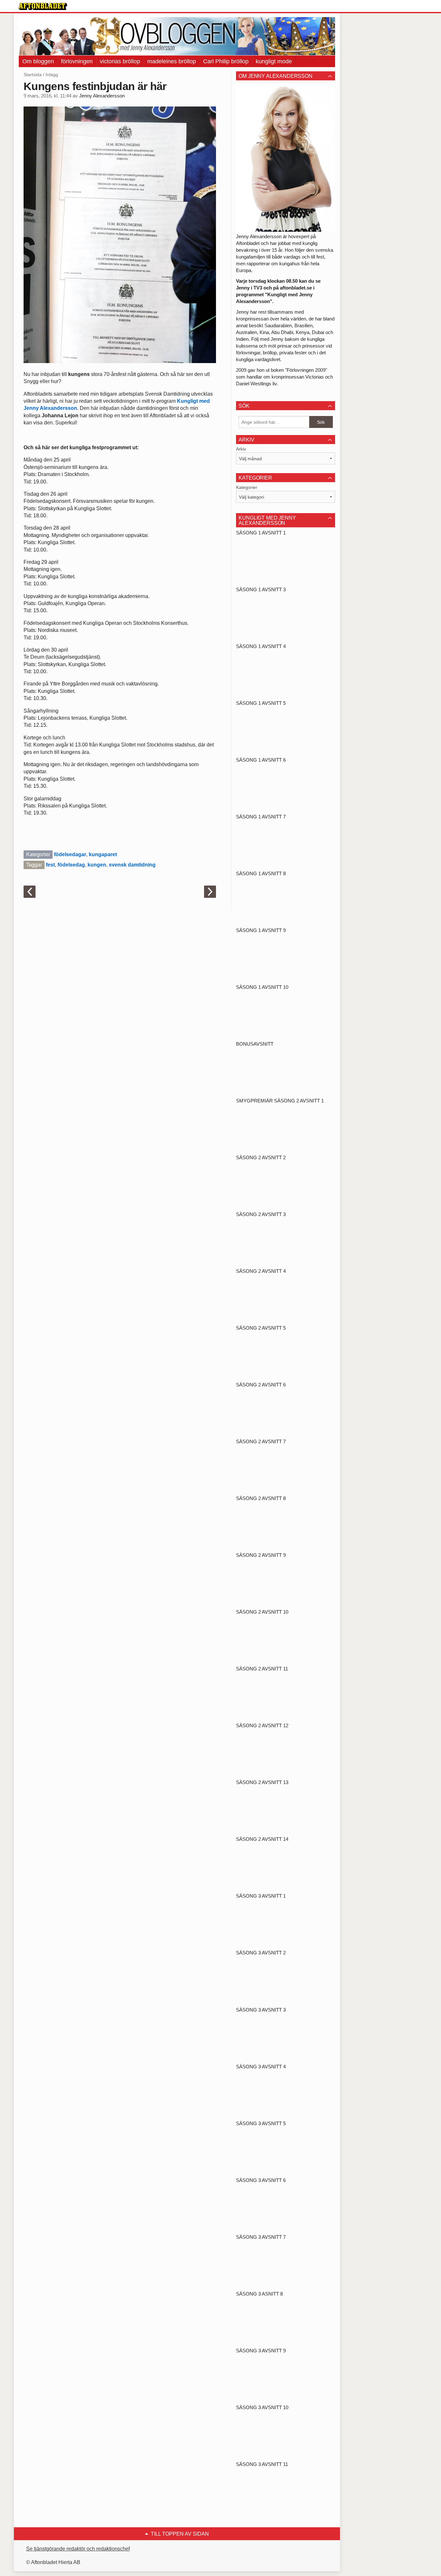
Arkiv (241, 449)
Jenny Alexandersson (102, 96)
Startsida (33, 75)
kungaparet (103, 854)
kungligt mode (274, 61)
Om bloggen (38, 61)
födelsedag (71, 865)
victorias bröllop (120, 61)
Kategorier (247, 487)
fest (50, 865)
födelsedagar (70, 854)
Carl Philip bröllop (226, 61)
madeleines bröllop (172, 61)
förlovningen (77, 61)
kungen (97, 865)
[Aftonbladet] (43, 6)
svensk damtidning (132, 865)
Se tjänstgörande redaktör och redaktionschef (78, 2549)
